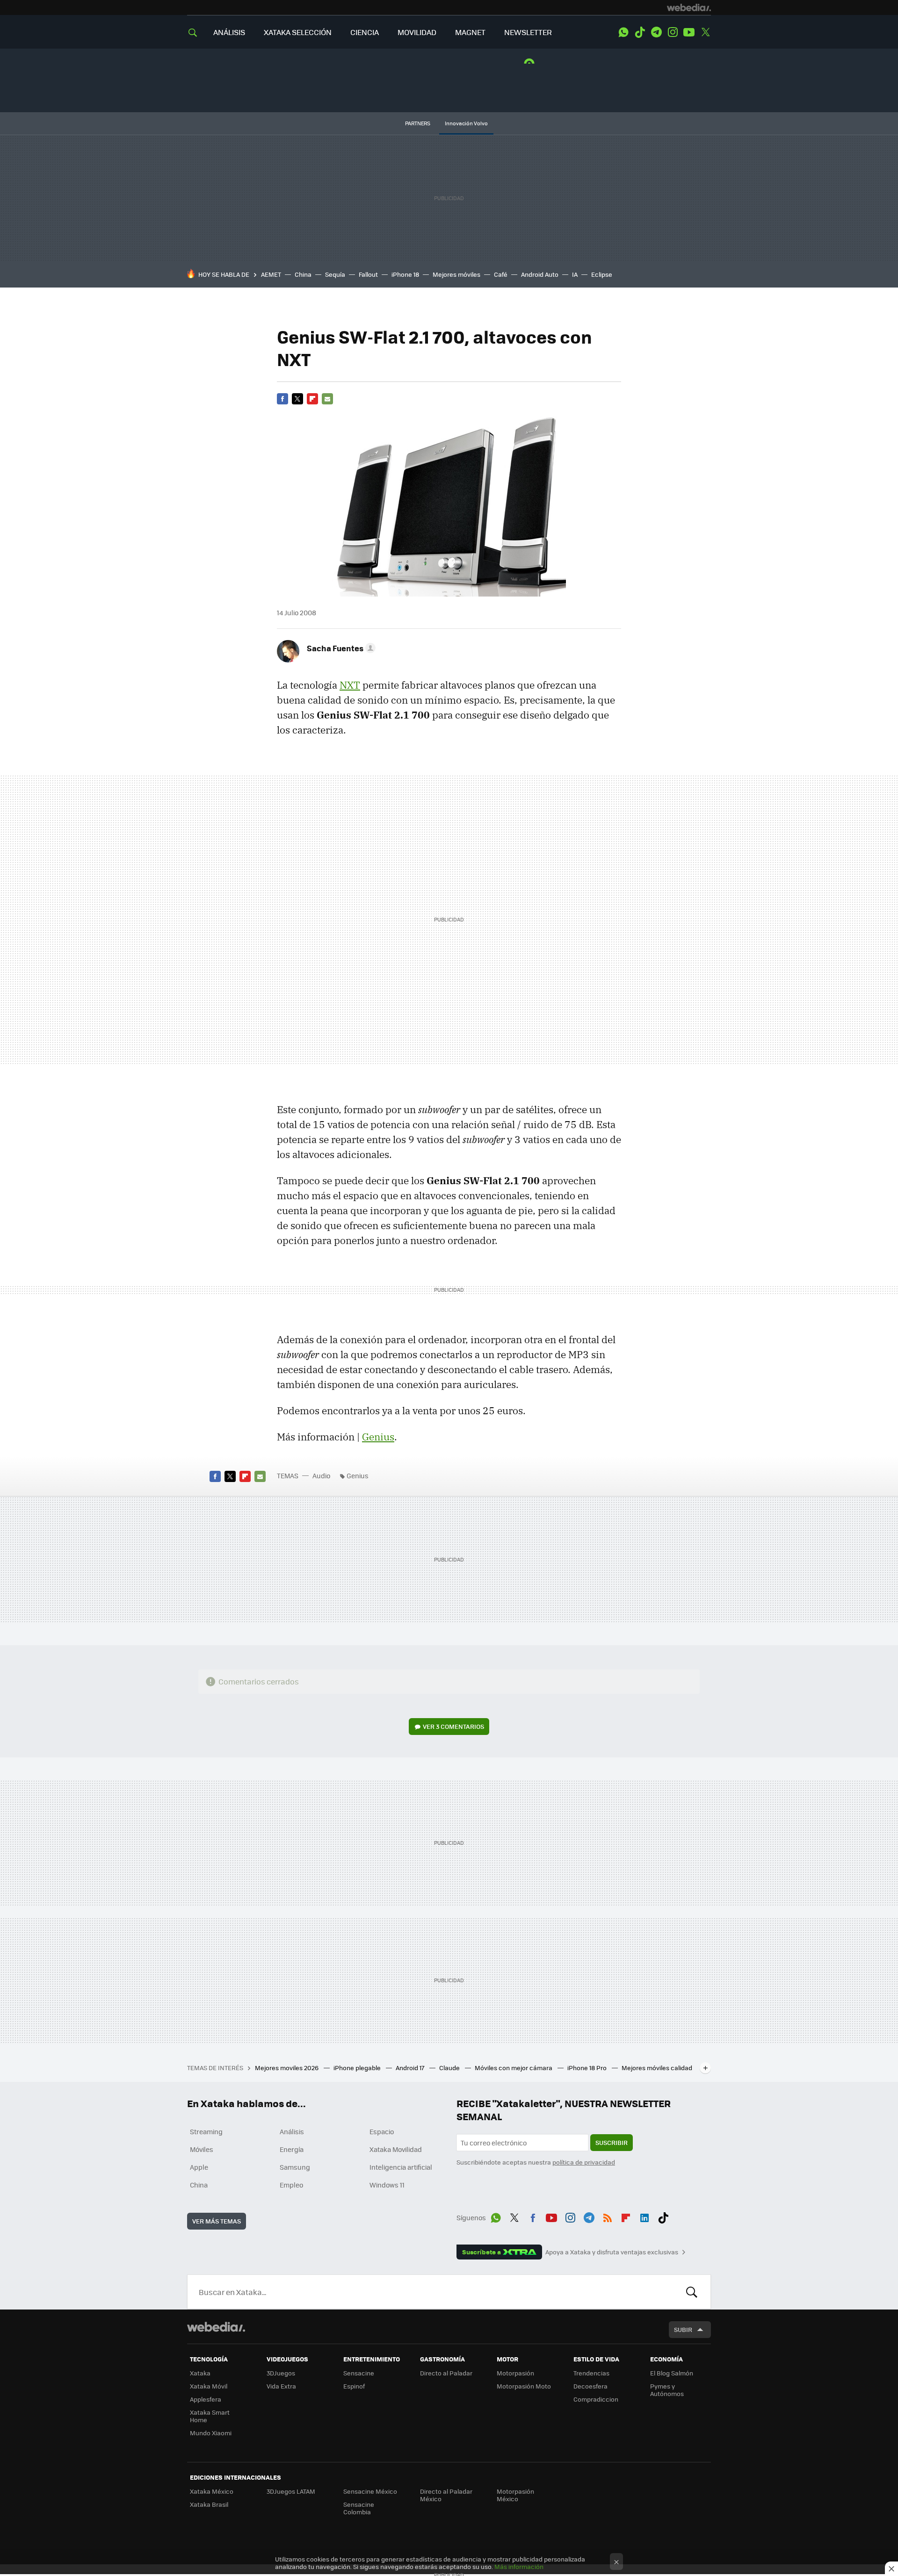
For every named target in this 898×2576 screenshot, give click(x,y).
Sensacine (359, 2373)
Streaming (206, 2131)
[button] (340, 648)
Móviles (202, 2149)
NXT (350, 685)
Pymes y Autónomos (667, 2390)
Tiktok (640, 32)
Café (501, 274)
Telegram (656, 32)
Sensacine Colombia (359, 2508)
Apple (199, 2167)
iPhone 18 (405, 274)
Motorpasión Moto (524, 2386)
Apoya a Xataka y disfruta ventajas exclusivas (612, 2252)
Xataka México (212, 2491)
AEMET (271, 274)
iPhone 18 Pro (588, 2068)
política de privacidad (584, 2162)
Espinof (354, 2386)
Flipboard (312, 399)
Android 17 (411, 2068)
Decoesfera (590, 2386)
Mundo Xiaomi (211, 2433)
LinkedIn (645, 2216)
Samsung (295, 2167)
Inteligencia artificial (401, 2167)
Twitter (705, 32)
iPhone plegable (358, 2068)
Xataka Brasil (209, 2504)
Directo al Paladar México (446, 2495)
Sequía (335, 274)
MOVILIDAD (417, 32)
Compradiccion (596, 2399)
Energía (292, 2149)
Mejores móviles (456, 274)
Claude (450, 2068)
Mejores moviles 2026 (287, 2068)
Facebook (282, 399)
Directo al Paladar (446, 2373)
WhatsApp (623, 32)
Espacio (382, 2131)
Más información (519, 2566)
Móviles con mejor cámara (514, 2068)
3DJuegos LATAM (291, 2491)
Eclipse (602, 274)
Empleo (291, 2185)
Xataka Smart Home (210, 2416)
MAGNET (470, 32)
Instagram (673, 32)
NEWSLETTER (528, 32)
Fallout (368, 274)
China (303, 274)
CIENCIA (365, 32)
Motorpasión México (515, 2495)
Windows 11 (387, 2185)
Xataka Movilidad (396, 2149)
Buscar (692, 2292)
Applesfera (206, 2399)
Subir (683, 2329)
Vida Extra (281, 2386)
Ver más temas (217, 2221)
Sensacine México (370, 2491)
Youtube (689, 32)
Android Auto (540, 274)
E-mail (327, 399)
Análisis (292, 2131)
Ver (453, 1726)
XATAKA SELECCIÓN (298, 32)
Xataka (200, 2373)
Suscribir (612, 2142)
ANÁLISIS (229, 32)
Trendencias (591, 2373)
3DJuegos (281, 2373)
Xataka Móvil (209, 2386)
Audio (321, 1475)
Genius (378, 1437)
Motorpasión (515, 2373)
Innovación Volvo (466, 123)
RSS (608, 2216)
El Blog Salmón (672, 2373)
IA (575, 274)
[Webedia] (689, 7)
